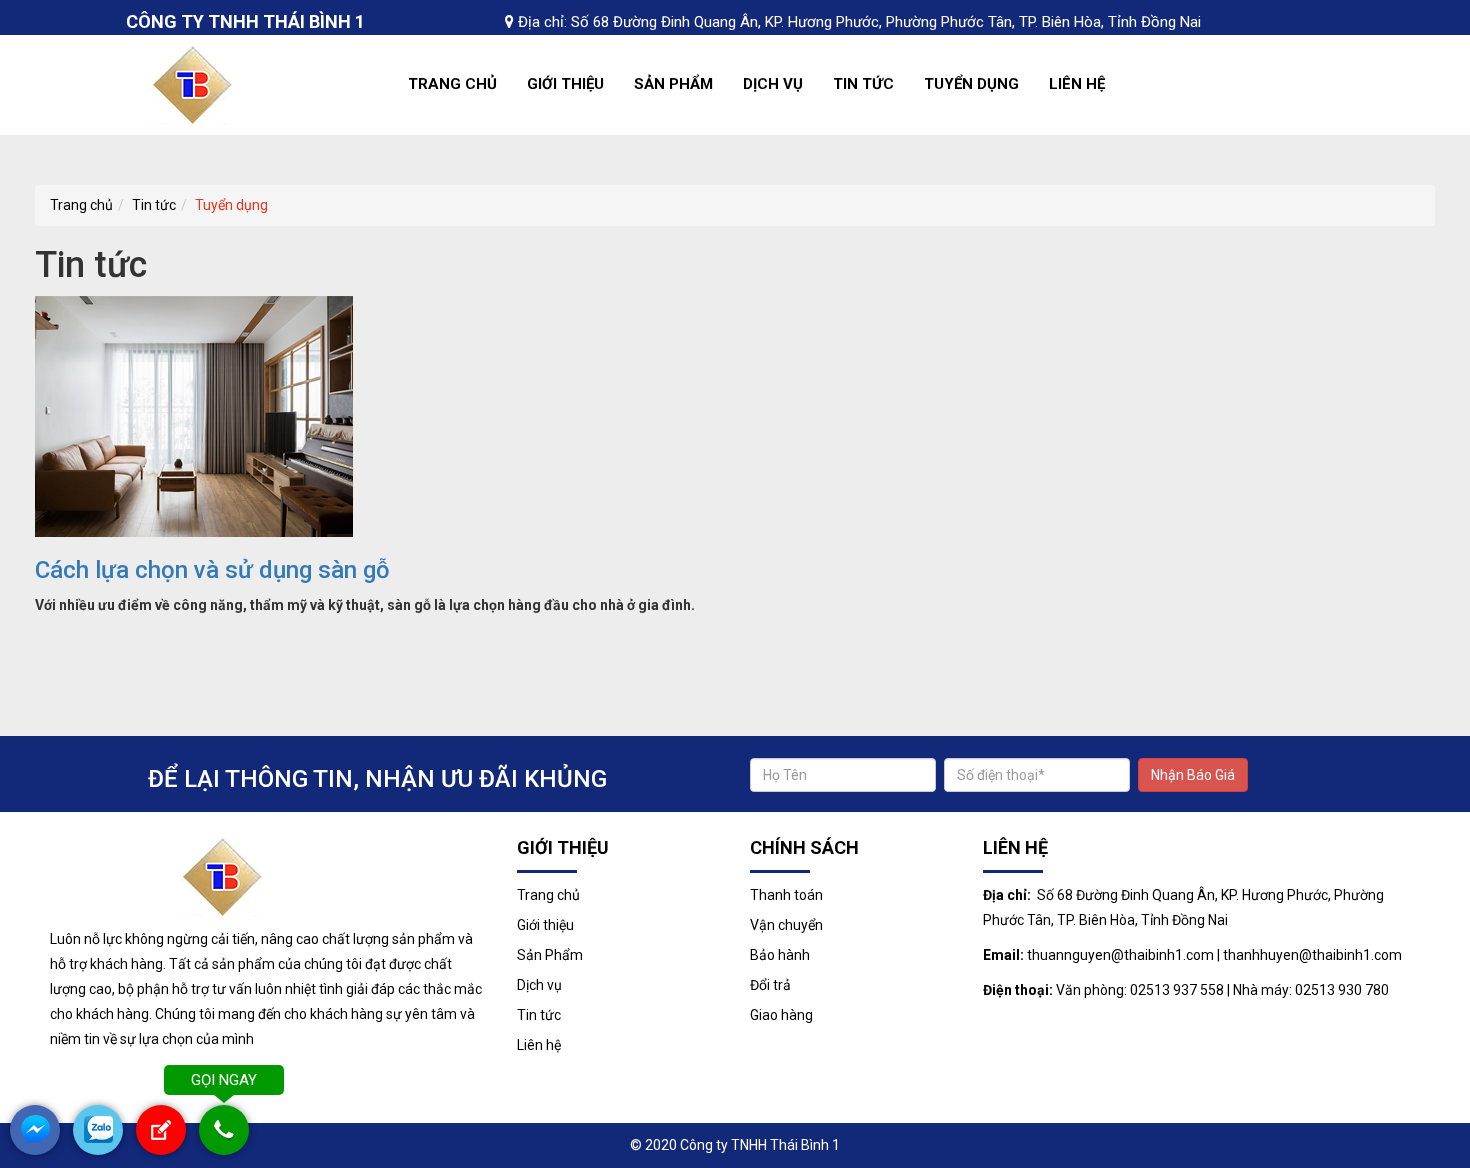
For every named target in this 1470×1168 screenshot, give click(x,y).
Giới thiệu (565, 84)
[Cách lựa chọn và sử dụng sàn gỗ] (194, 415)
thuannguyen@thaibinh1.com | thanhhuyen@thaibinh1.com (1214, 955)
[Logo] (199, 84)
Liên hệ (1077, 84)
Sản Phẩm (673, 84)
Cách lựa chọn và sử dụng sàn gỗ (212, 570)
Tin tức (863, 84)
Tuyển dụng (971, 84)
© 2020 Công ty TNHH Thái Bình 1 (735, 1145)
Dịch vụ (773, 84)
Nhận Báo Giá (1193, 775)
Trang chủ (452, 84)
